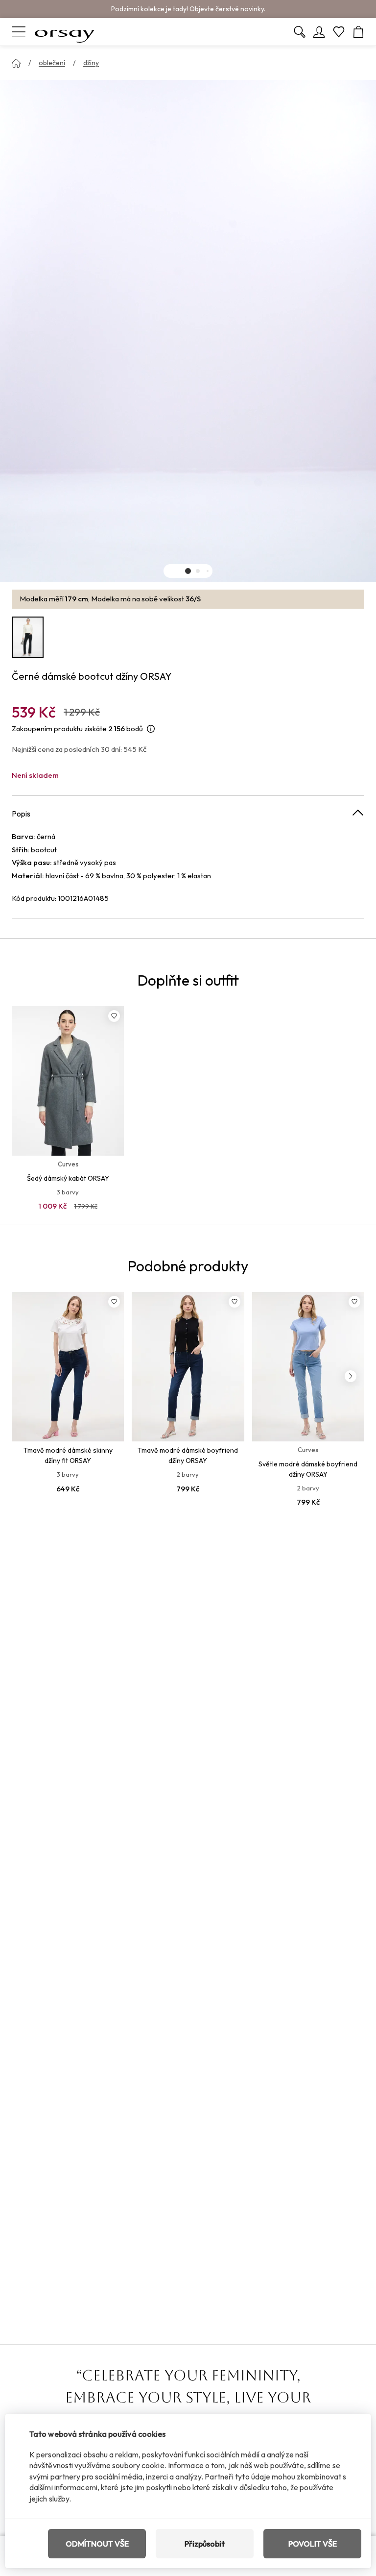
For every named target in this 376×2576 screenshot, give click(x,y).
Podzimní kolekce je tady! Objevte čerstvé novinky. (188, 9)
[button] (188, 571)
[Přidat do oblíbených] (114, 1016)
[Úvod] (16, 63)
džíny (91, 63)
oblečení (52, 63)
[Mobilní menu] (19, 32)
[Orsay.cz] (65, 32)
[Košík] (358, 32)
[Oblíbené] (339, 32)
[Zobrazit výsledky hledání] (300, 32)
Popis (21, 814)
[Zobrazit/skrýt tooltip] (151, 729)
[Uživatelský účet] (319, 32)
